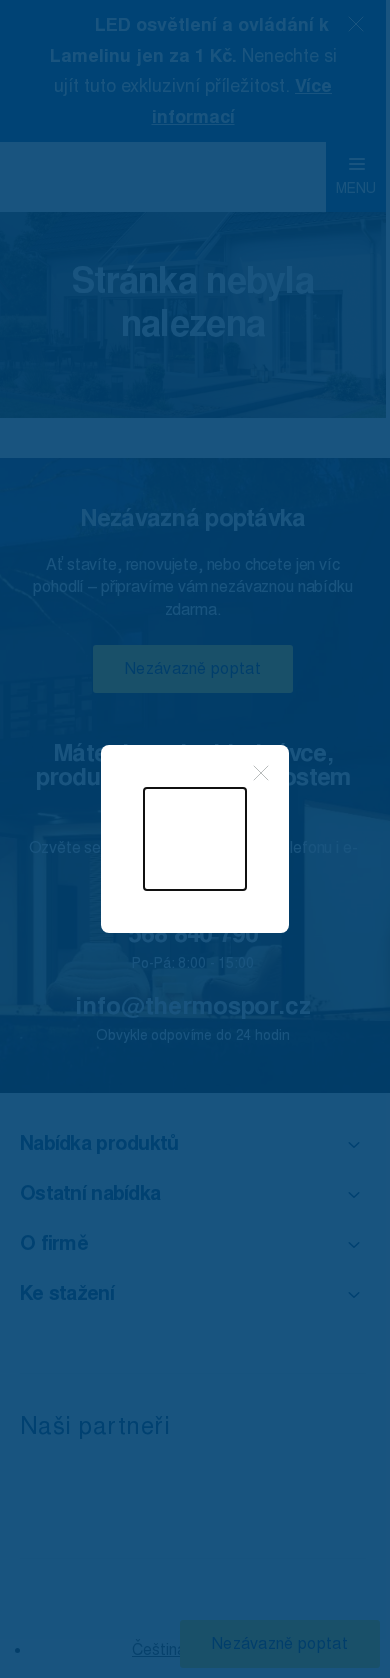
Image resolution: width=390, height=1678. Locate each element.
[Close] (261, 773)
